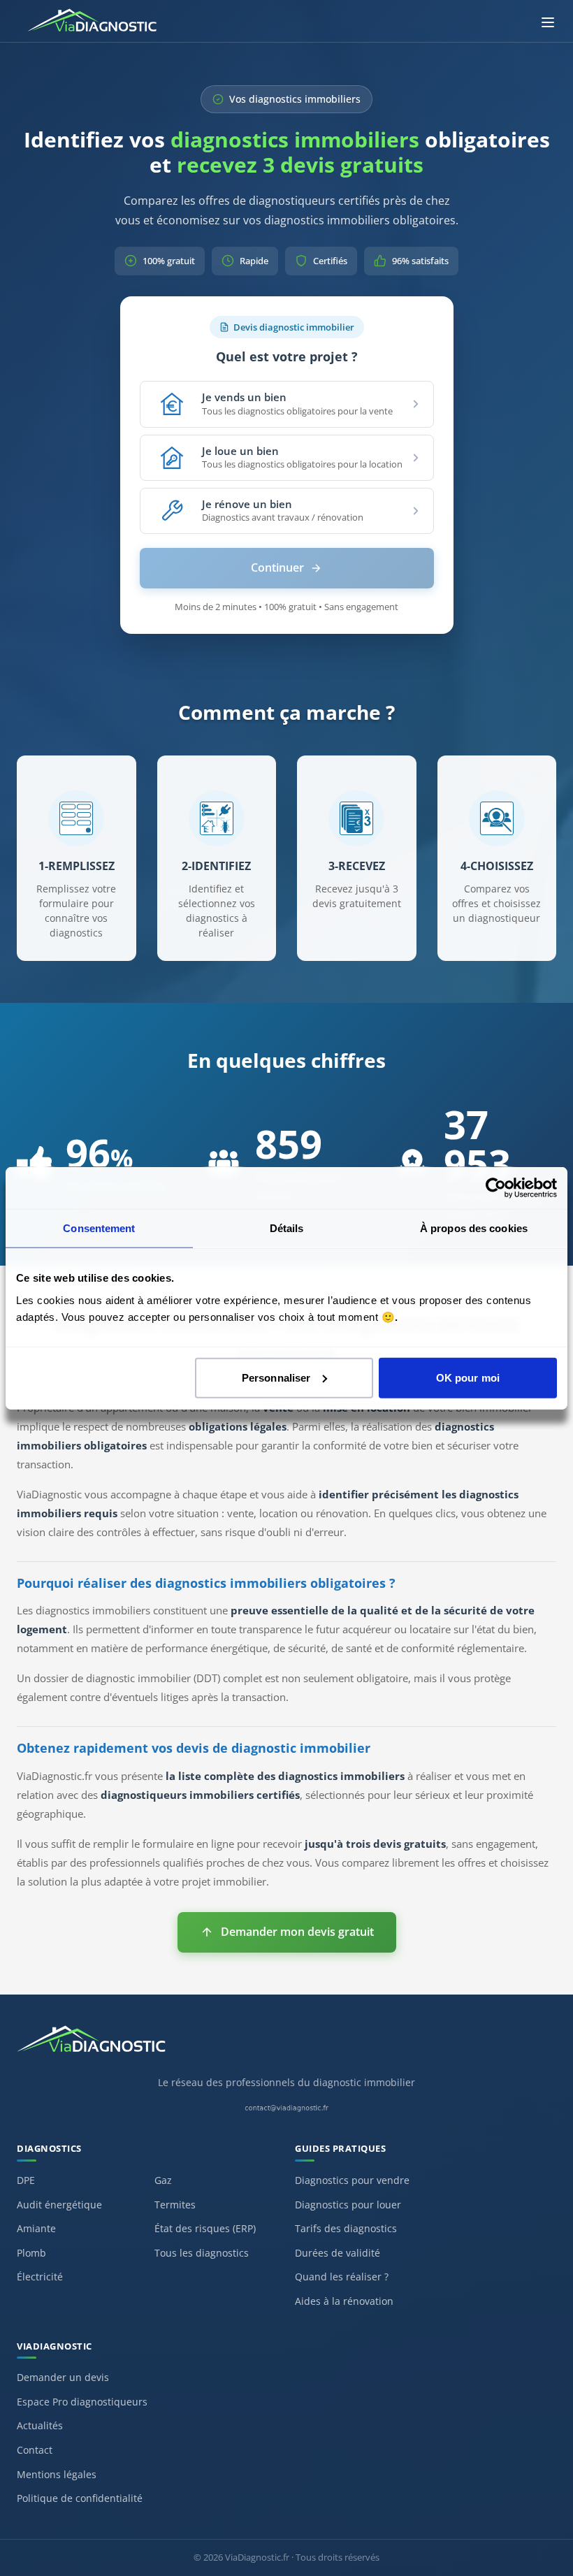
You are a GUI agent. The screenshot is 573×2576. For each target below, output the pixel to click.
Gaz (163, 2180)
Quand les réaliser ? (342, 2277)
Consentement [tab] (99, 1228)
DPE (26, 2180)
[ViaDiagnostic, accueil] (286, 2046)
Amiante (36, 2228)
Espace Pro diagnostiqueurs (82, 2402)
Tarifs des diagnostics (346, 2228)
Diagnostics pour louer (348, 2205)
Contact (35, 2450)
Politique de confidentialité (80, 2498)
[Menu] (548, 22)
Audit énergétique (59, 2205)
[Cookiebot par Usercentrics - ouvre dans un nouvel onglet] (496, 1188)
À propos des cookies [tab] (474, 1228)
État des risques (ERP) (205, 2228)
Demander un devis (63, 2377)
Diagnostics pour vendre (352, 2180)
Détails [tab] (287, 1228)
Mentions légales (57, 2474)
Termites (175, 2205)
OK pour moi (468, 1377)
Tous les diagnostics (202, 2253)
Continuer (277, 567)
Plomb (31, 2253)
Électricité (40, 2277)
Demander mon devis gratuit (297, 1932)
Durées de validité (338, 2253)
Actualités (40, 2425)
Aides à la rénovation (344, 2301)
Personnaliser (276, 1377)
